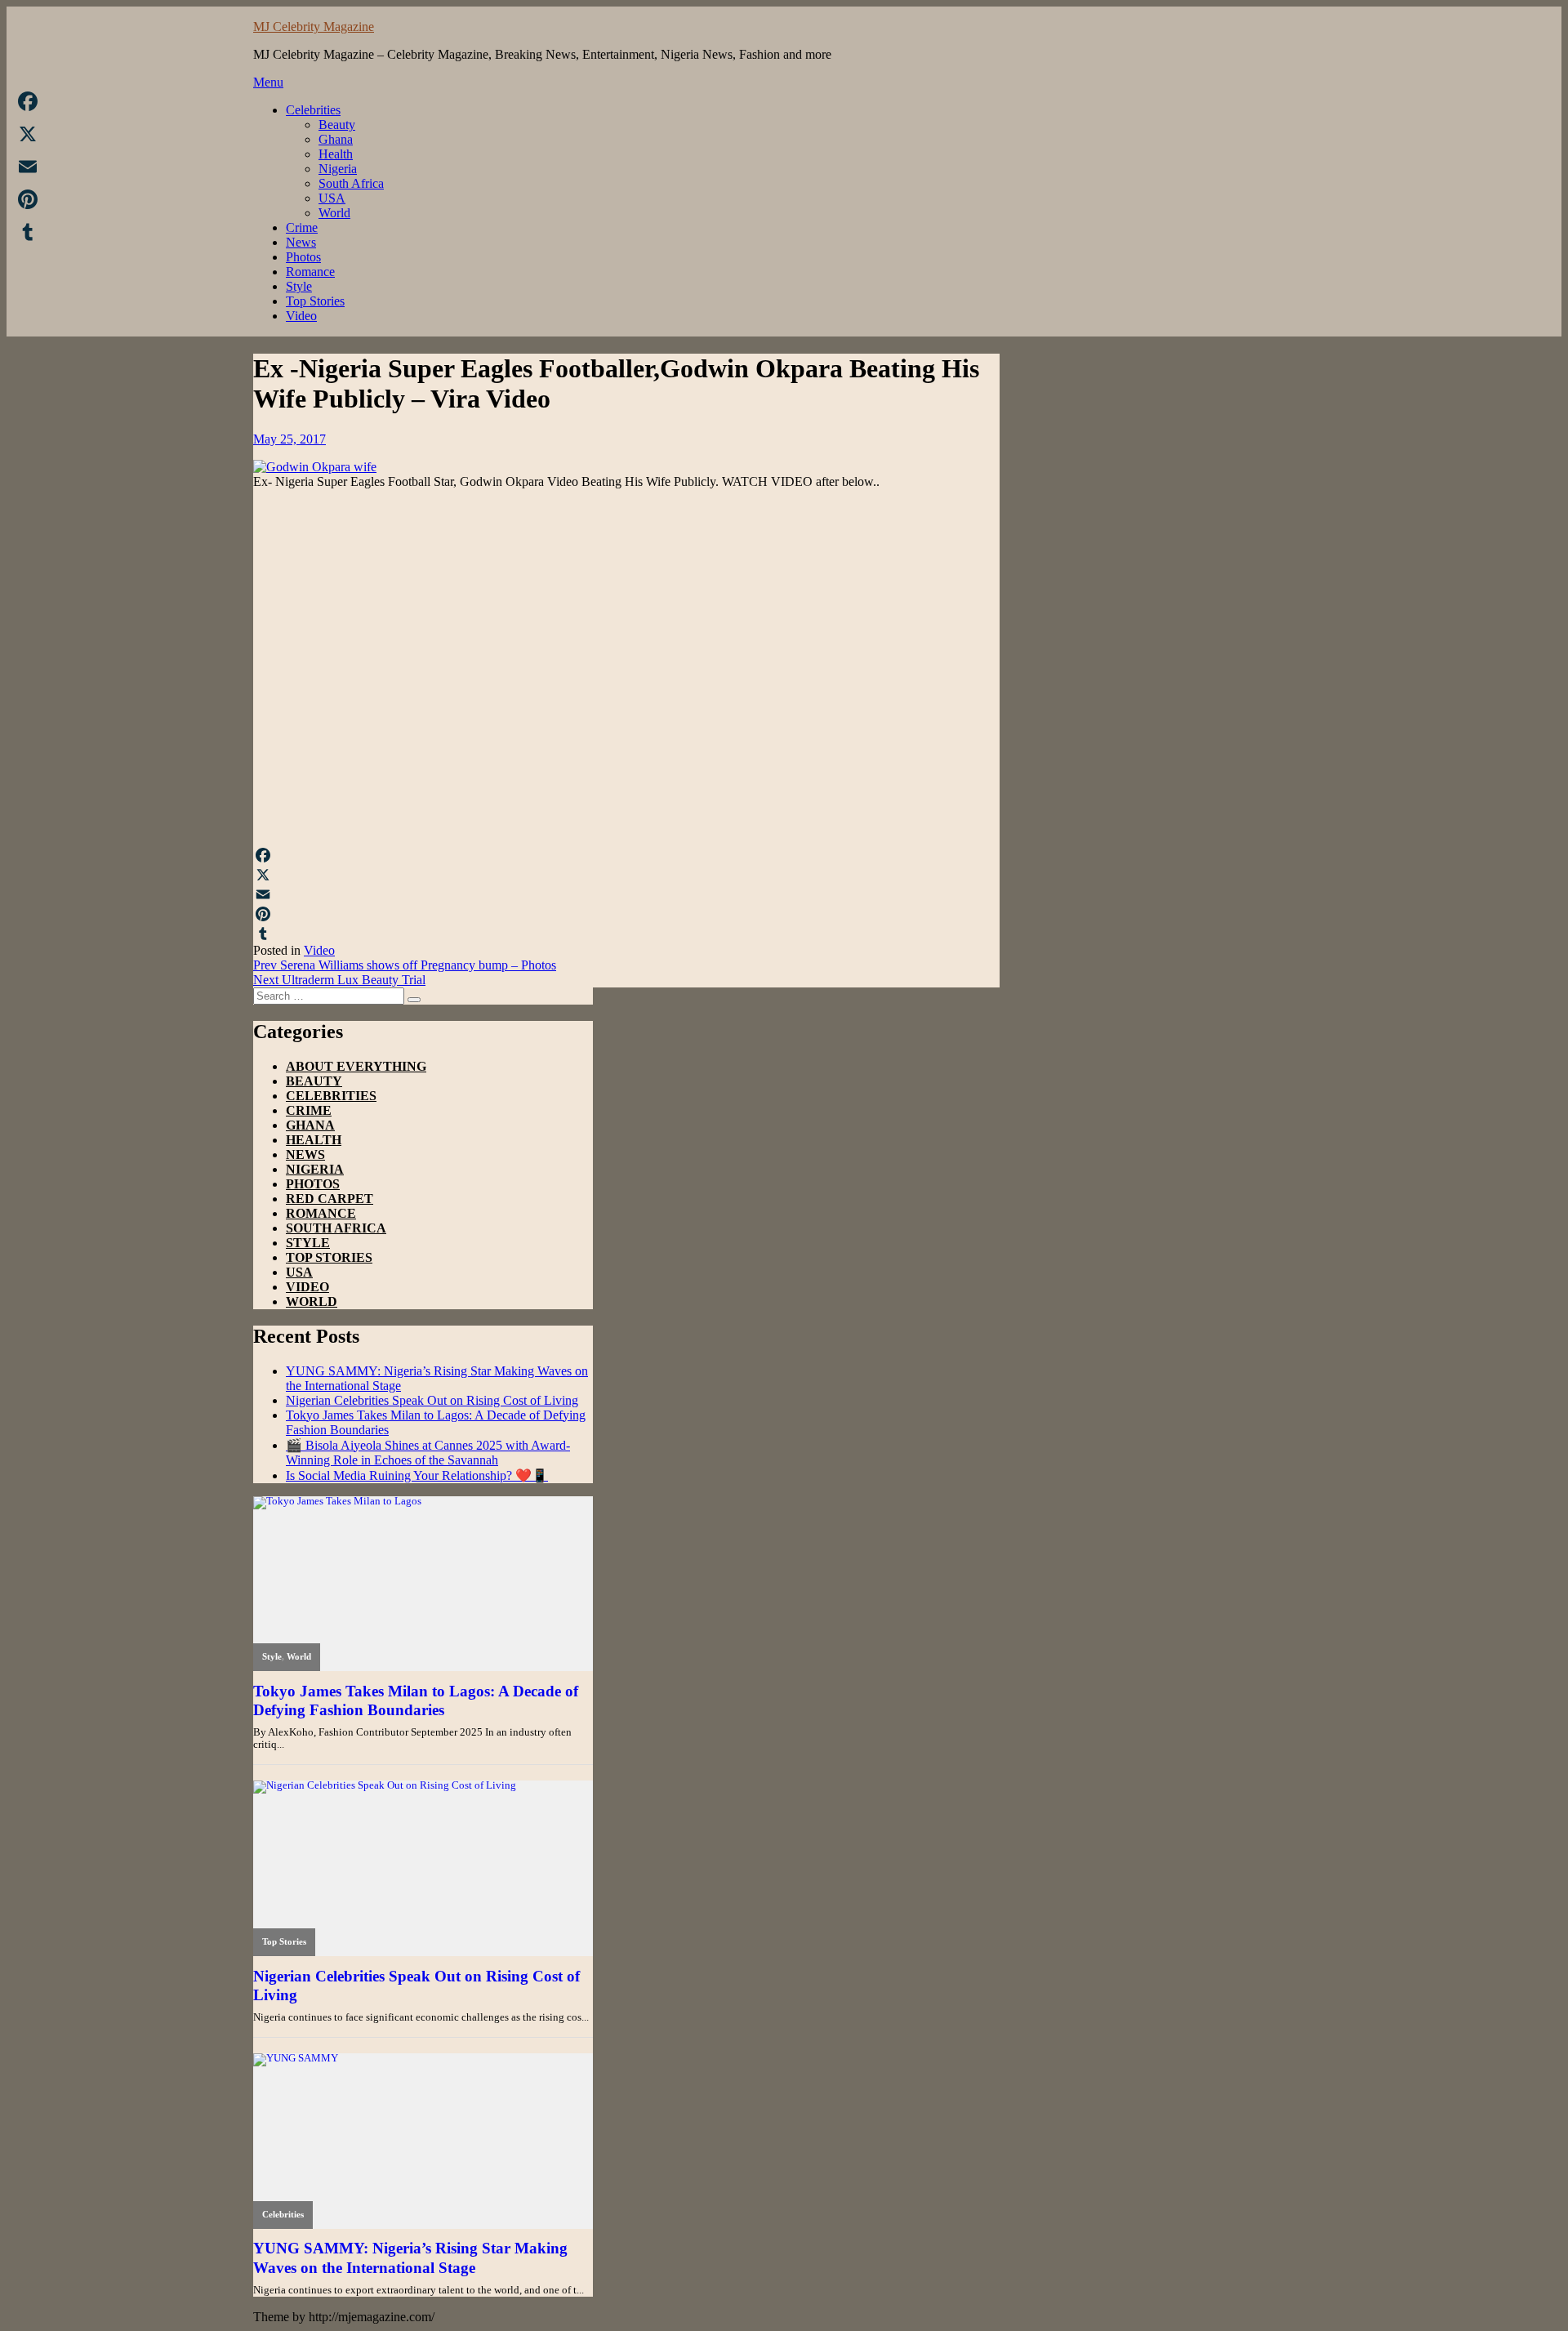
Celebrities (313, 110)
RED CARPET (330, 1199)
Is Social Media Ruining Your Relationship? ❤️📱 (417, 1475)
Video (301, 316)
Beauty (337, 125)
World (334, 213)
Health (336, 154)
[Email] (626, 894)
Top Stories (315, 301)
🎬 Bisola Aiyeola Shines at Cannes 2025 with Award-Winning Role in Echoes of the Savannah (428, 1453)
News (301, 242)
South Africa (351, 183)
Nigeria (338, 169)
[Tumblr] (626, 934)
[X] (626, 875)
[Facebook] (626, 855)
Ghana (336, 139)
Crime (302, 227)
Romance (310, 272)
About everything (356, 1066)
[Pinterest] (626, 914)
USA (332, 198)
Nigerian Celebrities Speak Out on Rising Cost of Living (432, 1400)
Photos (303, 257)
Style (299, 286)
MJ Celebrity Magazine (314, 27)
